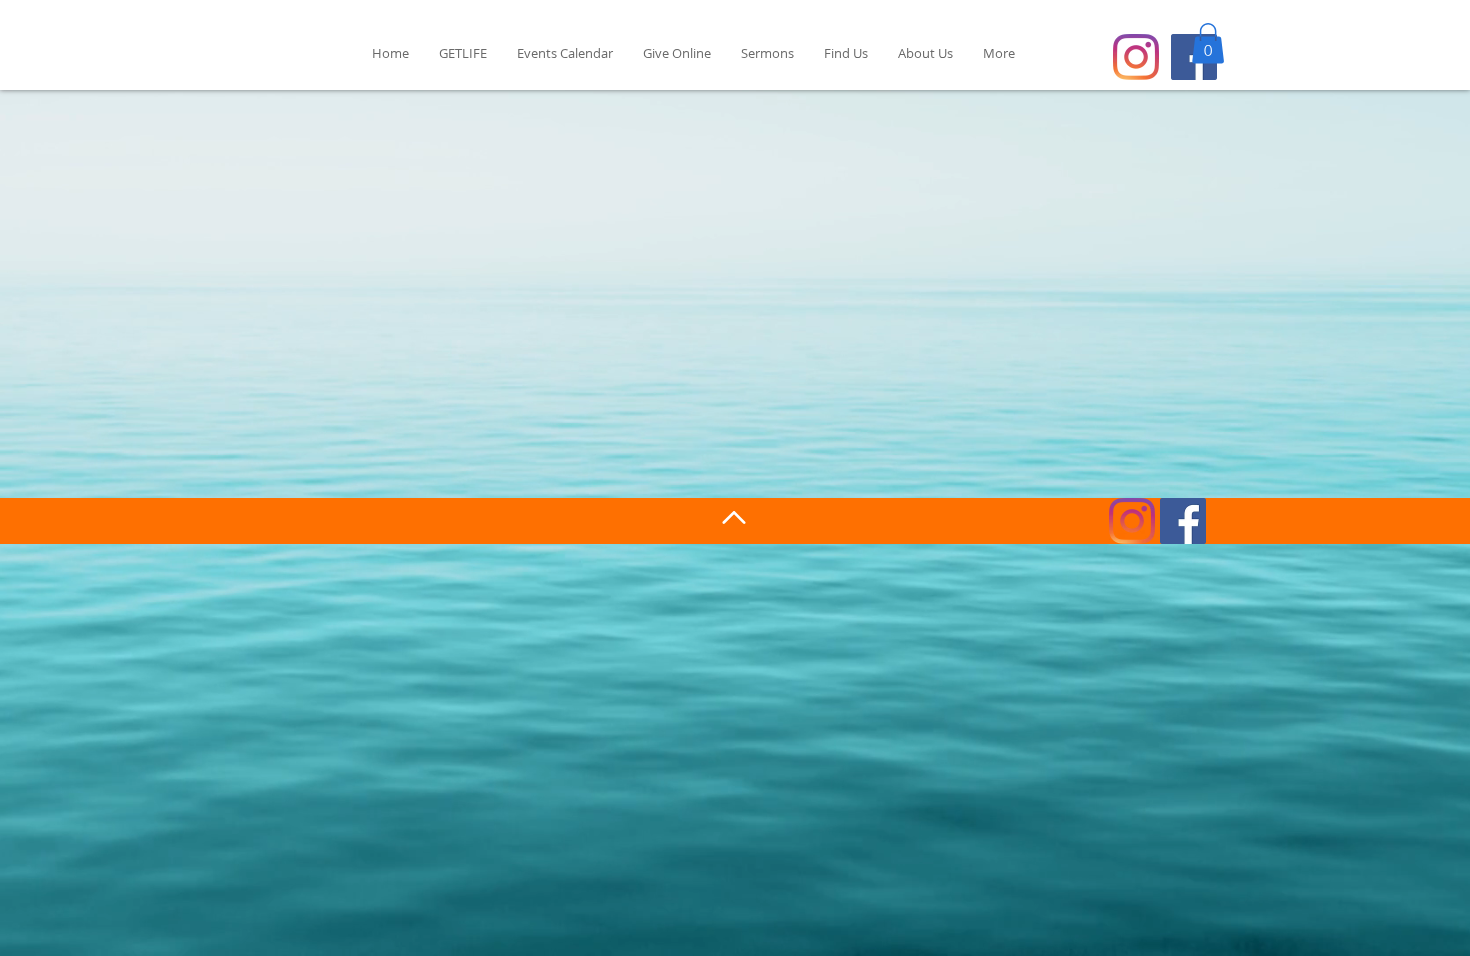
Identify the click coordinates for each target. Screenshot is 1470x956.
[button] (1208, 43)
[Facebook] (1183, 521)
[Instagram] (1136, 57)
